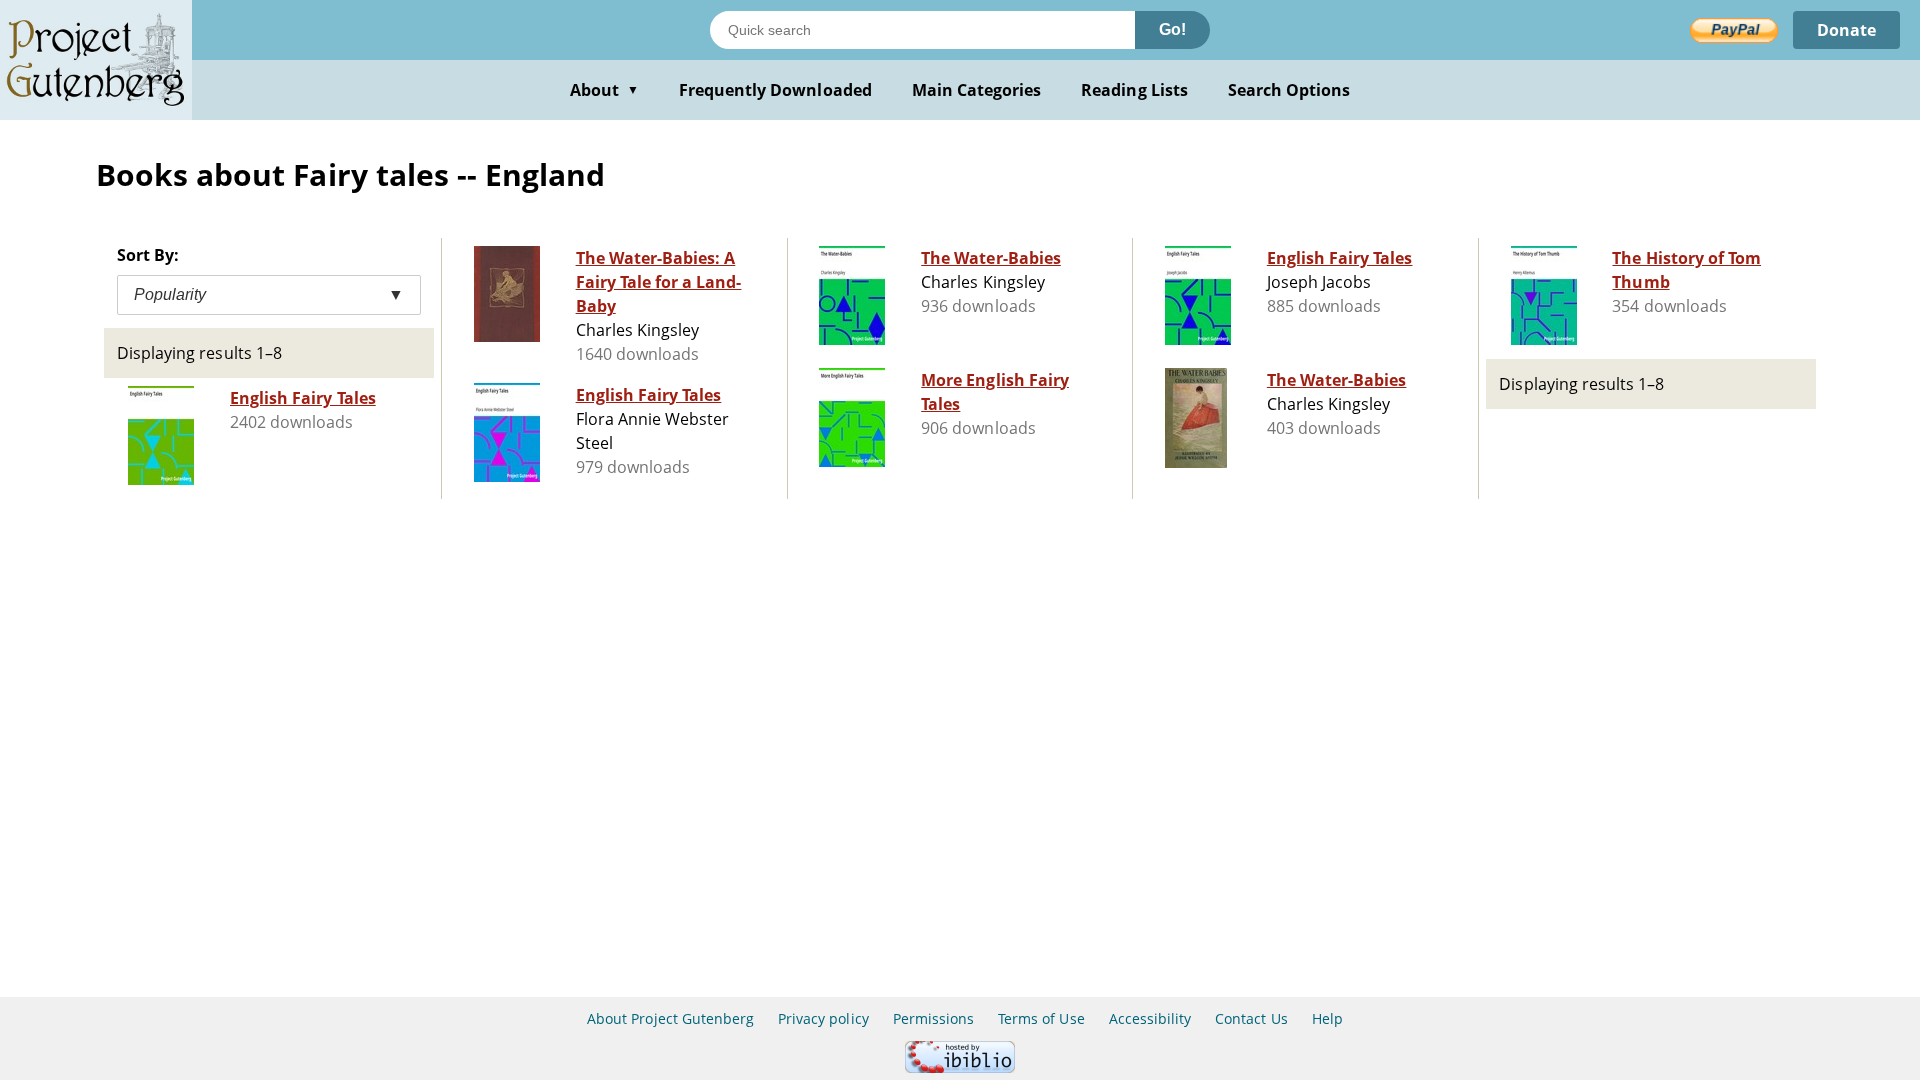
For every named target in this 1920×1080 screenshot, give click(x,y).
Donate (1846, 30)
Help (1327, 1018)
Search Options (1289, 90)
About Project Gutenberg (670, 1018)
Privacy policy (823, 1018)
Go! (1172, 29)
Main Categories (977, 90)
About (604, 90)
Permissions (933, 1018)
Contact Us (1251, 1018)
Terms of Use (1041, 1018)
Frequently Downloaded (775, 90)
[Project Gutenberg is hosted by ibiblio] (960, 1067)
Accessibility (1150, 1018)
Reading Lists (1134, 90)
